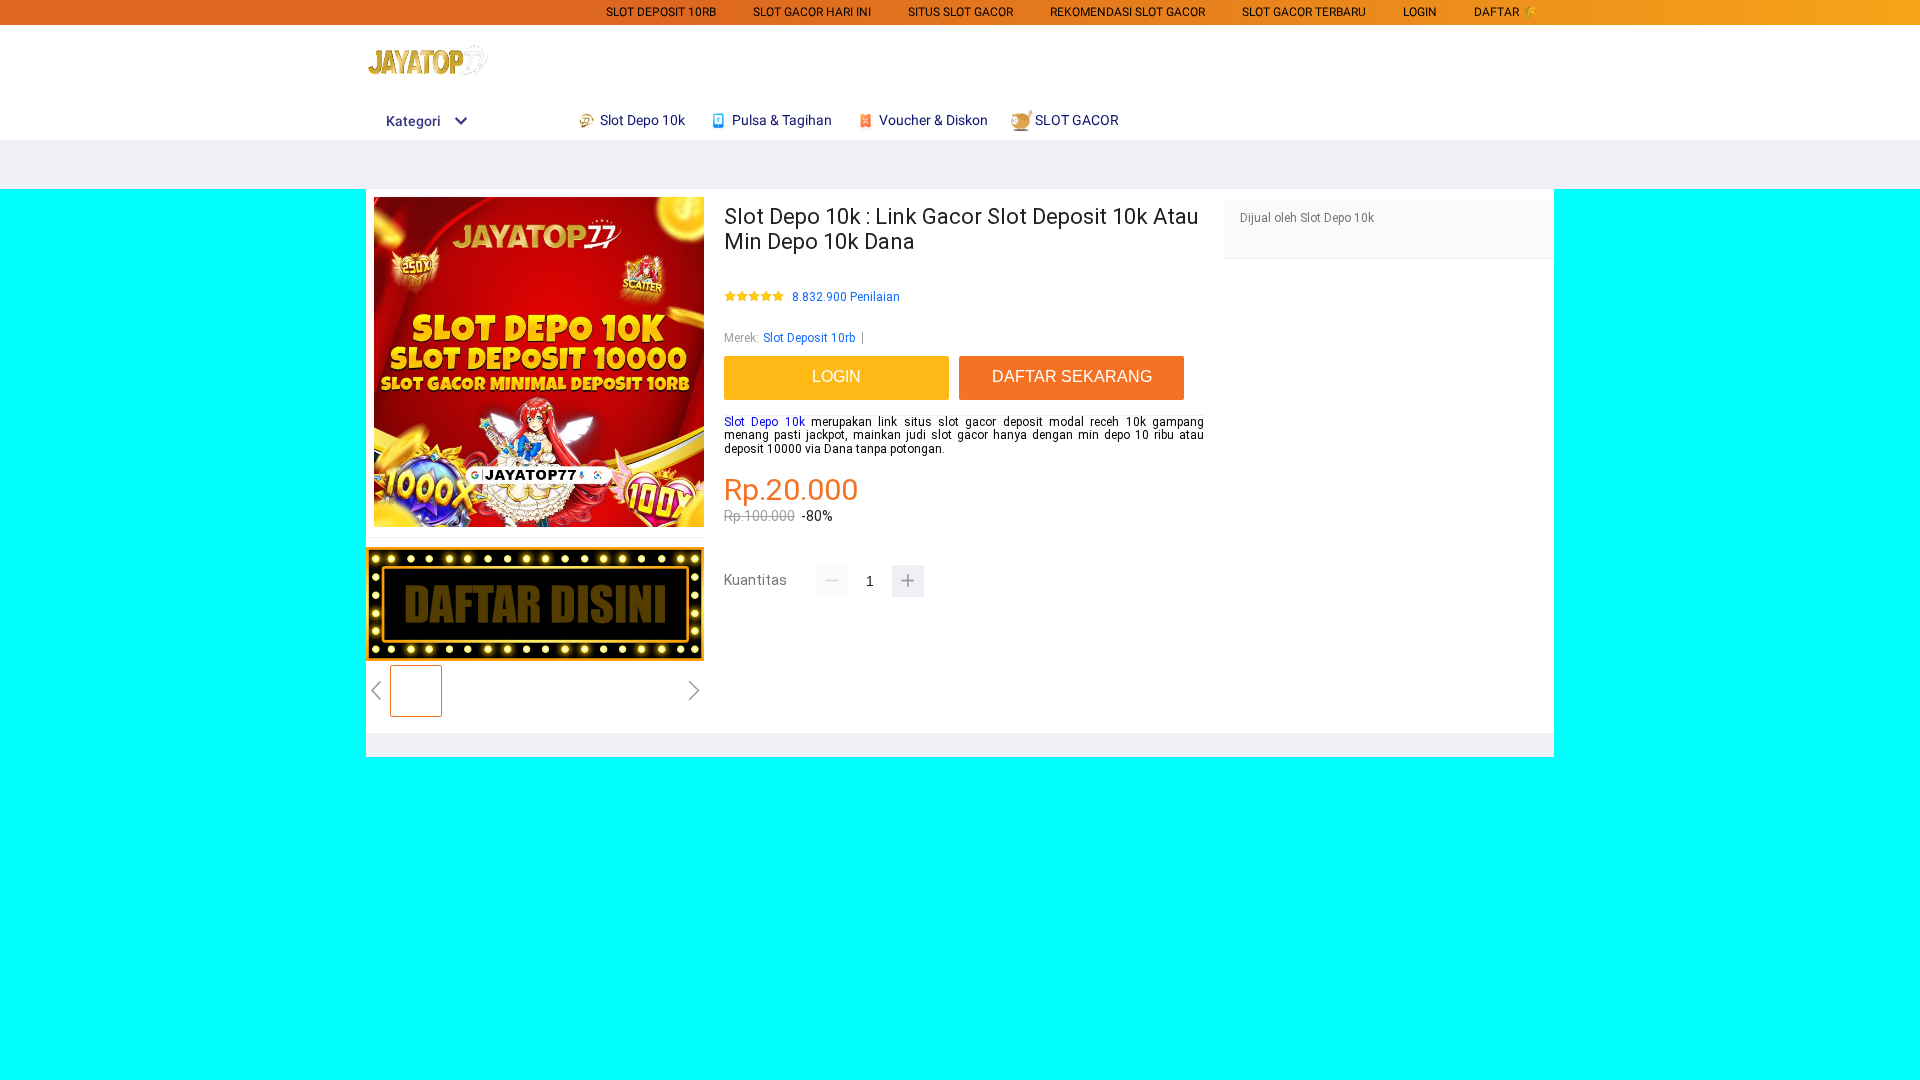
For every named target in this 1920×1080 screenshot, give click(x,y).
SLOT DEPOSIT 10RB (661, 12)
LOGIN (1420, 12)
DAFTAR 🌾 (1505, 12)
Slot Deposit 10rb (809, 338)
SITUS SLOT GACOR (960, 12)
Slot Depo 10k (764, 422)
